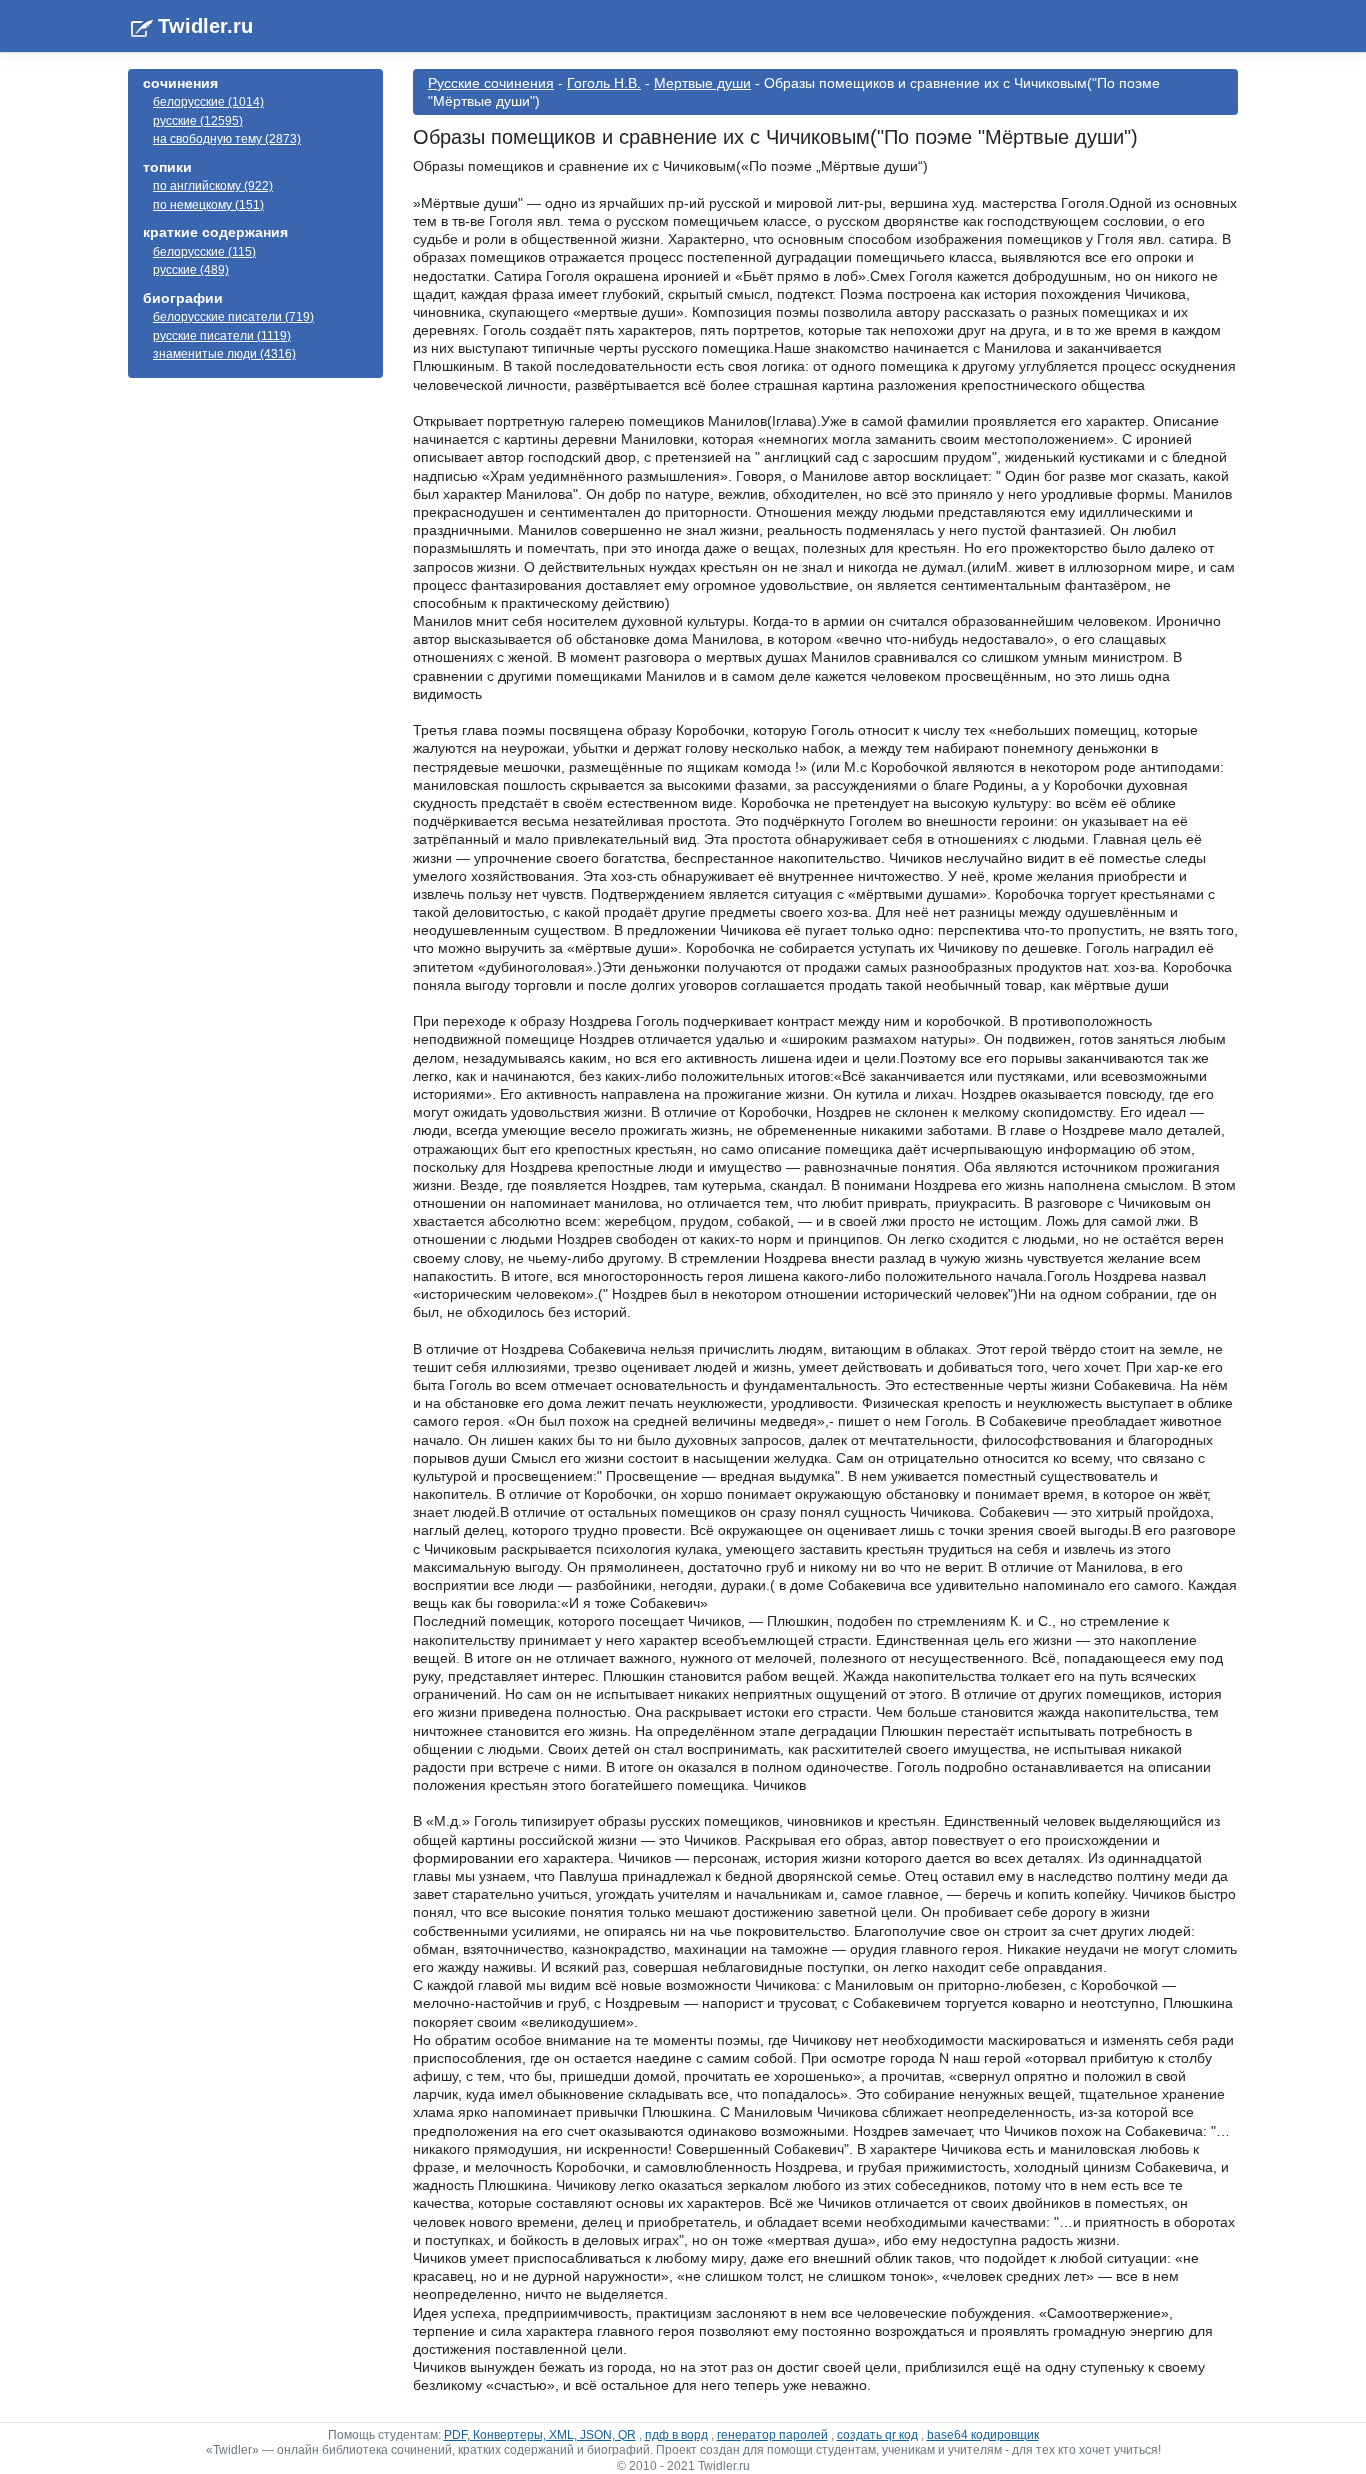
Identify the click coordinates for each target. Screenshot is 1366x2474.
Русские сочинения (491, 83)
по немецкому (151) (208, 205)
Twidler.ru (205, 26)
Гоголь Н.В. (604, 83)
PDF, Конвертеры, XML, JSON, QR (540, 2435)
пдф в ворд (676, 2435)
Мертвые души (702, 83)
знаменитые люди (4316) (224, 354)
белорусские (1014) (208, 102)
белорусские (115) (204, 252)
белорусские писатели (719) (233, 317)
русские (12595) (198, 121)
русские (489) (191, 270)
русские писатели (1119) (222, 336)
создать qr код (877, 2435)
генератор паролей (772, 2435)
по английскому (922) (213, 186)
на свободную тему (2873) (227, 139)
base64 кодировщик (983, 2435)
